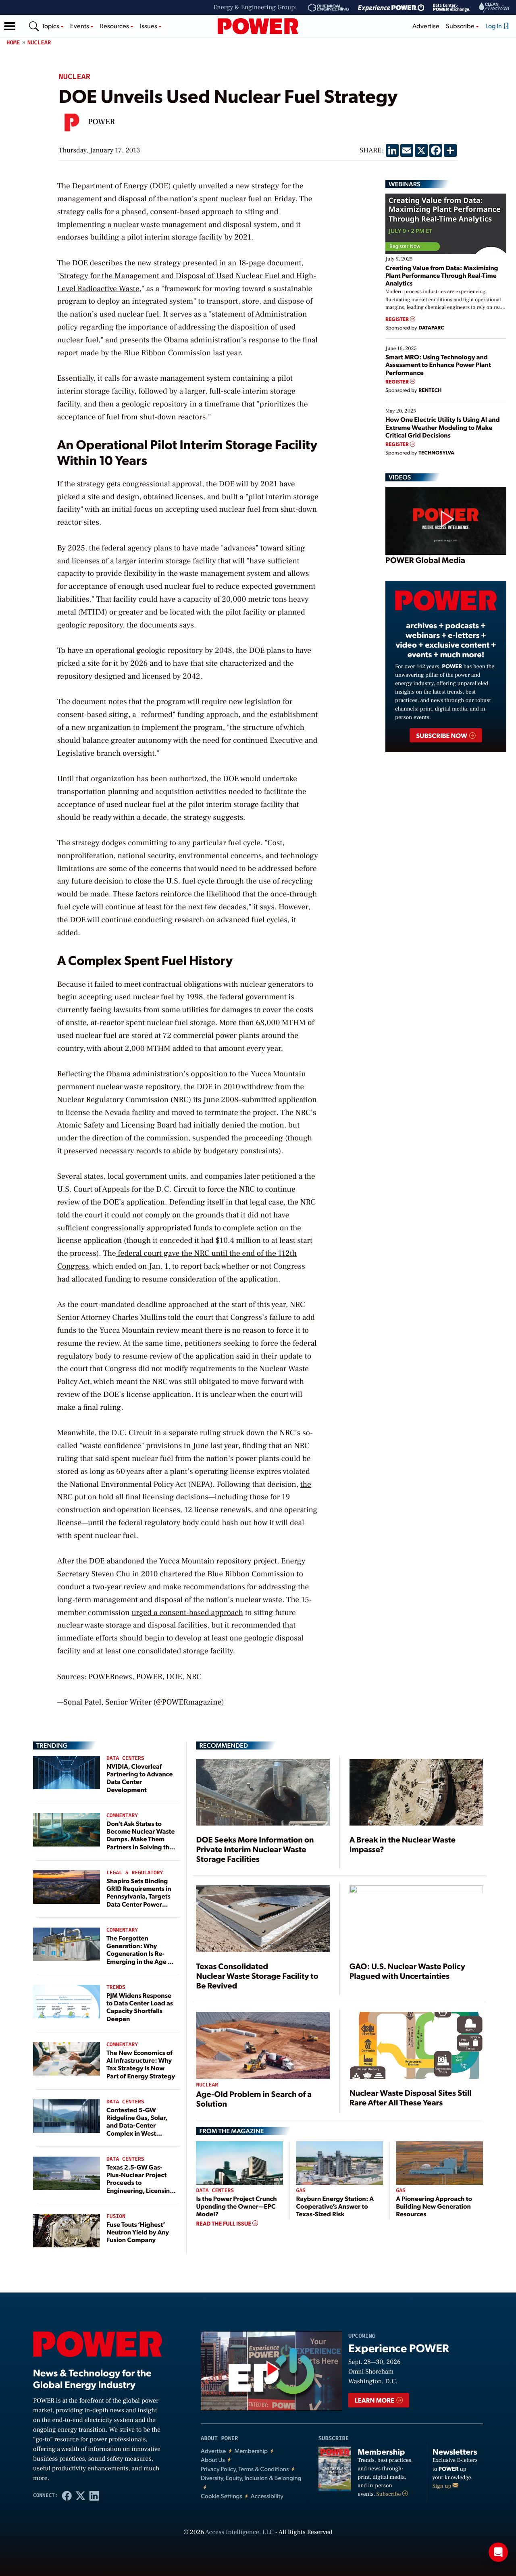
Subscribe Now (442, 735)
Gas (301, 2191)
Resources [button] (115, 26)
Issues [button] (149, 26)
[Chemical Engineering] (329, 8)
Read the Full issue (224, 2224)
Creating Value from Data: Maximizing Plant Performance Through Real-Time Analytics (442, 275)
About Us (213, 2460)
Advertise (426, 26)
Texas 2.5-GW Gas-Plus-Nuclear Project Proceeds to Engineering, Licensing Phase (140, 2182)
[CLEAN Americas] (495, 7)
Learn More (375, 2400)
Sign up (443, 2486)
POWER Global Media (425, 560)
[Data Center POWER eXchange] (451, 8)
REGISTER (398, 319)
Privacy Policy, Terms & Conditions (245, 2469)
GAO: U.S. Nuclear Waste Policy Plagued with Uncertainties (407, 1971)
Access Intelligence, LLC (239, 2532)
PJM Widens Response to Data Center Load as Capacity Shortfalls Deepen (140, 2007)
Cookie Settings (222, 2496)
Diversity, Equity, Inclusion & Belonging (251, 2478)
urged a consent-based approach (187, 1613)
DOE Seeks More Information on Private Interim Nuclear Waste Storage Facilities (255, 1849)
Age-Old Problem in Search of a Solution (254, 2099)
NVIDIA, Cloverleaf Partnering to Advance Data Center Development (139, 1778)
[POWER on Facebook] (67, 2495)
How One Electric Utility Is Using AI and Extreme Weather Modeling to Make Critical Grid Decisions (443, 427)
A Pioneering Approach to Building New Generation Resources (434, 2206)
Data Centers (125, 1758)
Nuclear (39, 43)
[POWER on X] (81, 2495)
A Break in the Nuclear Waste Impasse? (403, 1844)
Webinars (405, 184)
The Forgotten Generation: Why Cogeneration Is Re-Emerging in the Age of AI (140, 1953)
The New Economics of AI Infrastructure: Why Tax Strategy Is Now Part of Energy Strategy (141, 2064)
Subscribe (389, 2494)
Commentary (122, 1816)
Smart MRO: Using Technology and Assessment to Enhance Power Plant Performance (438, 364)
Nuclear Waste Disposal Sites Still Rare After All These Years (411, 2097)
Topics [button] (51, 26)
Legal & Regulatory (135, 1873)
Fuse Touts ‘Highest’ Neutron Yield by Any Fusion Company (138, 2232)
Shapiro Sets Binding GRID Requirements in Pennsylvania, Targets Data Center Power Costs (139, 1896)
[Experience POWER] (391, 8)
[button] (10, 26)
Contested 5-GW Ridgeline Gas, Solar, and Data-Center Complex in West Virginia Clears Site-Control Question (137, 2129)
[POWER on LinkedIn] (94, 2495)
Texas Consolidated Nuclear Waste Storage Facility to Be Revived (257, 1976)
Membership (251, 2451)
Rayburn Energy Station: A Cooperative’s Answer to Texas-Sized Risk (335, 2206)
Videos (400, 477)
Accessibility (267, 2496)
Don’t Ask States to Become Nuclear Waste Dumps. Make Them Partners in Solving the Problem (141, 1839)
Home (13, 43)
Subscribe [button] (461, 26)
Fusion (116, 2216)
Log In (494, 26)
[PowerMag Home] (258, 26)
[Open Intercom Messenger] (498, 2552)
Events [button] (80, 26)
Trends (116, 1987)
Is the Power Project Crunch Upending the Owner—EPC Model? (236, 2206)
